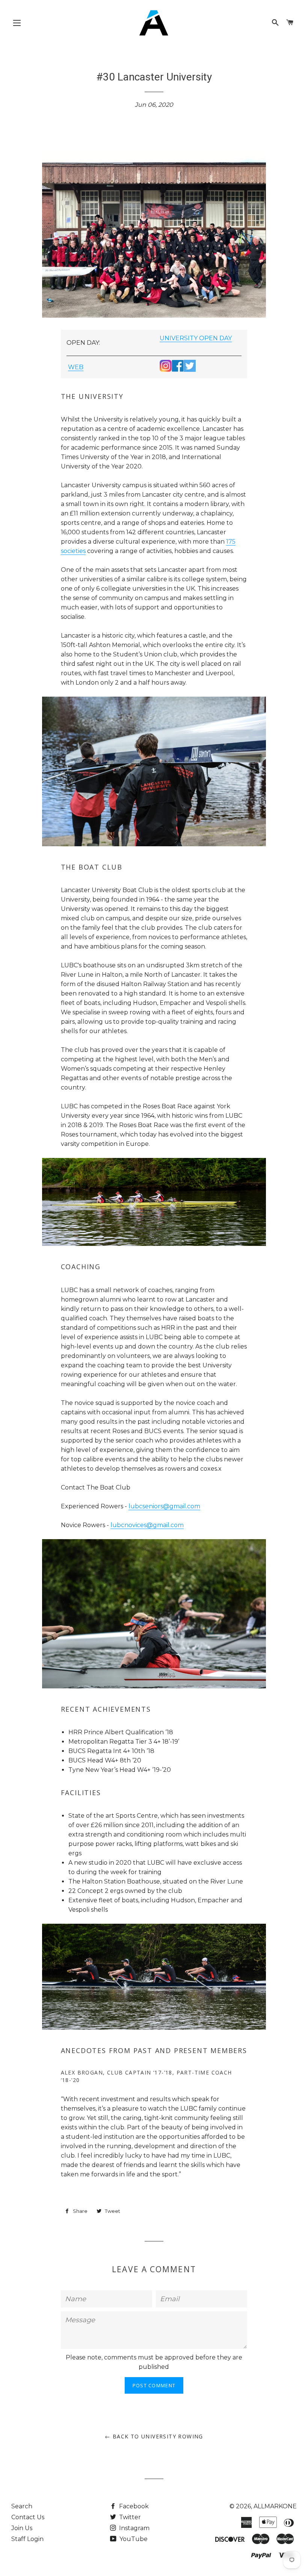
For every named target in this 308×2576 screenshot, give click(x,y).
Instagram (134, 2528)
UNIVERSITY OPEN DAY (196, 338)
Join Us (22, 2528)
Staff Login (27, 2539)
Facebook (133, 2506)
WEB (76, 367)
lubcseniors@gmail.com (164, 1506)
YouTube (133, 2539)
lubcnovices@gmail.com (147, 1525)
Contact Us (28, 2517)
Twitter (129, 2517)
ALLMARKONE (275, 2506)
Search (22, 2506)
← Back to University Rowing (154, 2436)
